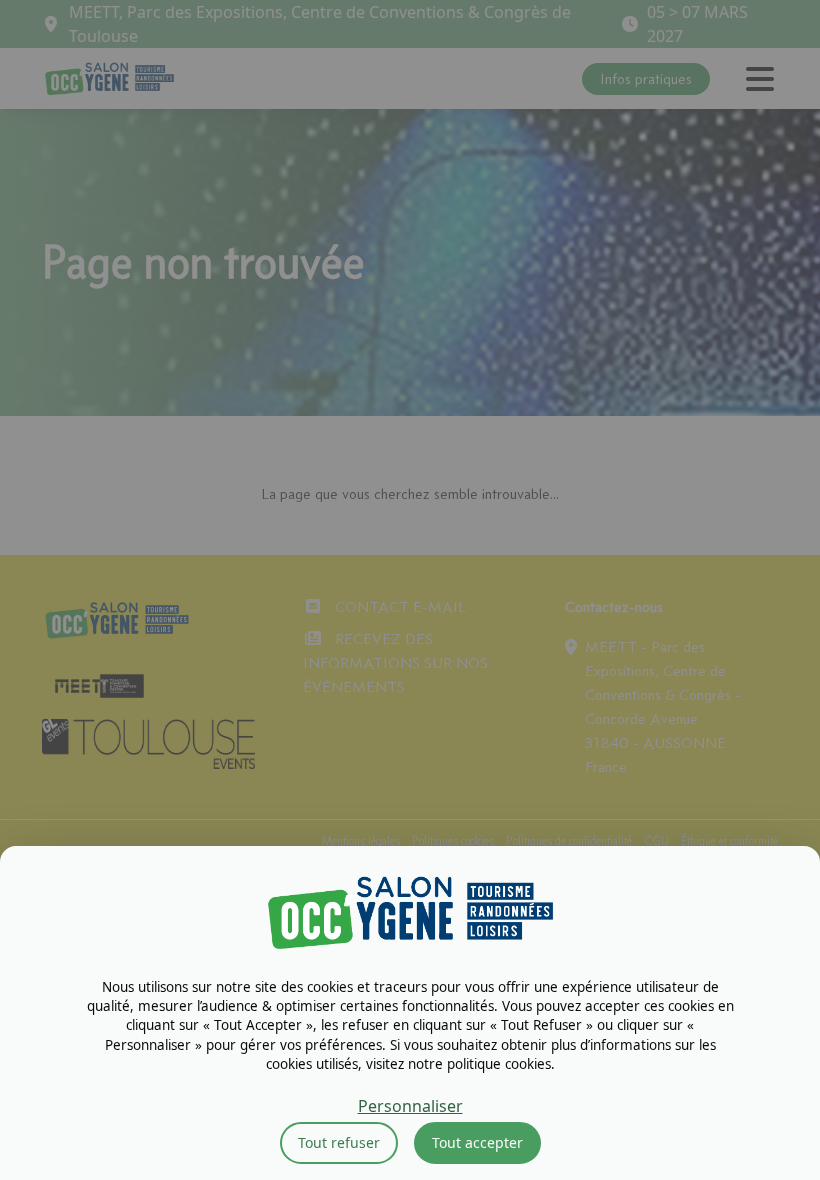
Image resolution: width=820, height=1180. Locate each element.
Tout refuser (339, 1142)
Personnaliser (410, 1106)
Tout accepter (477, 1142)
